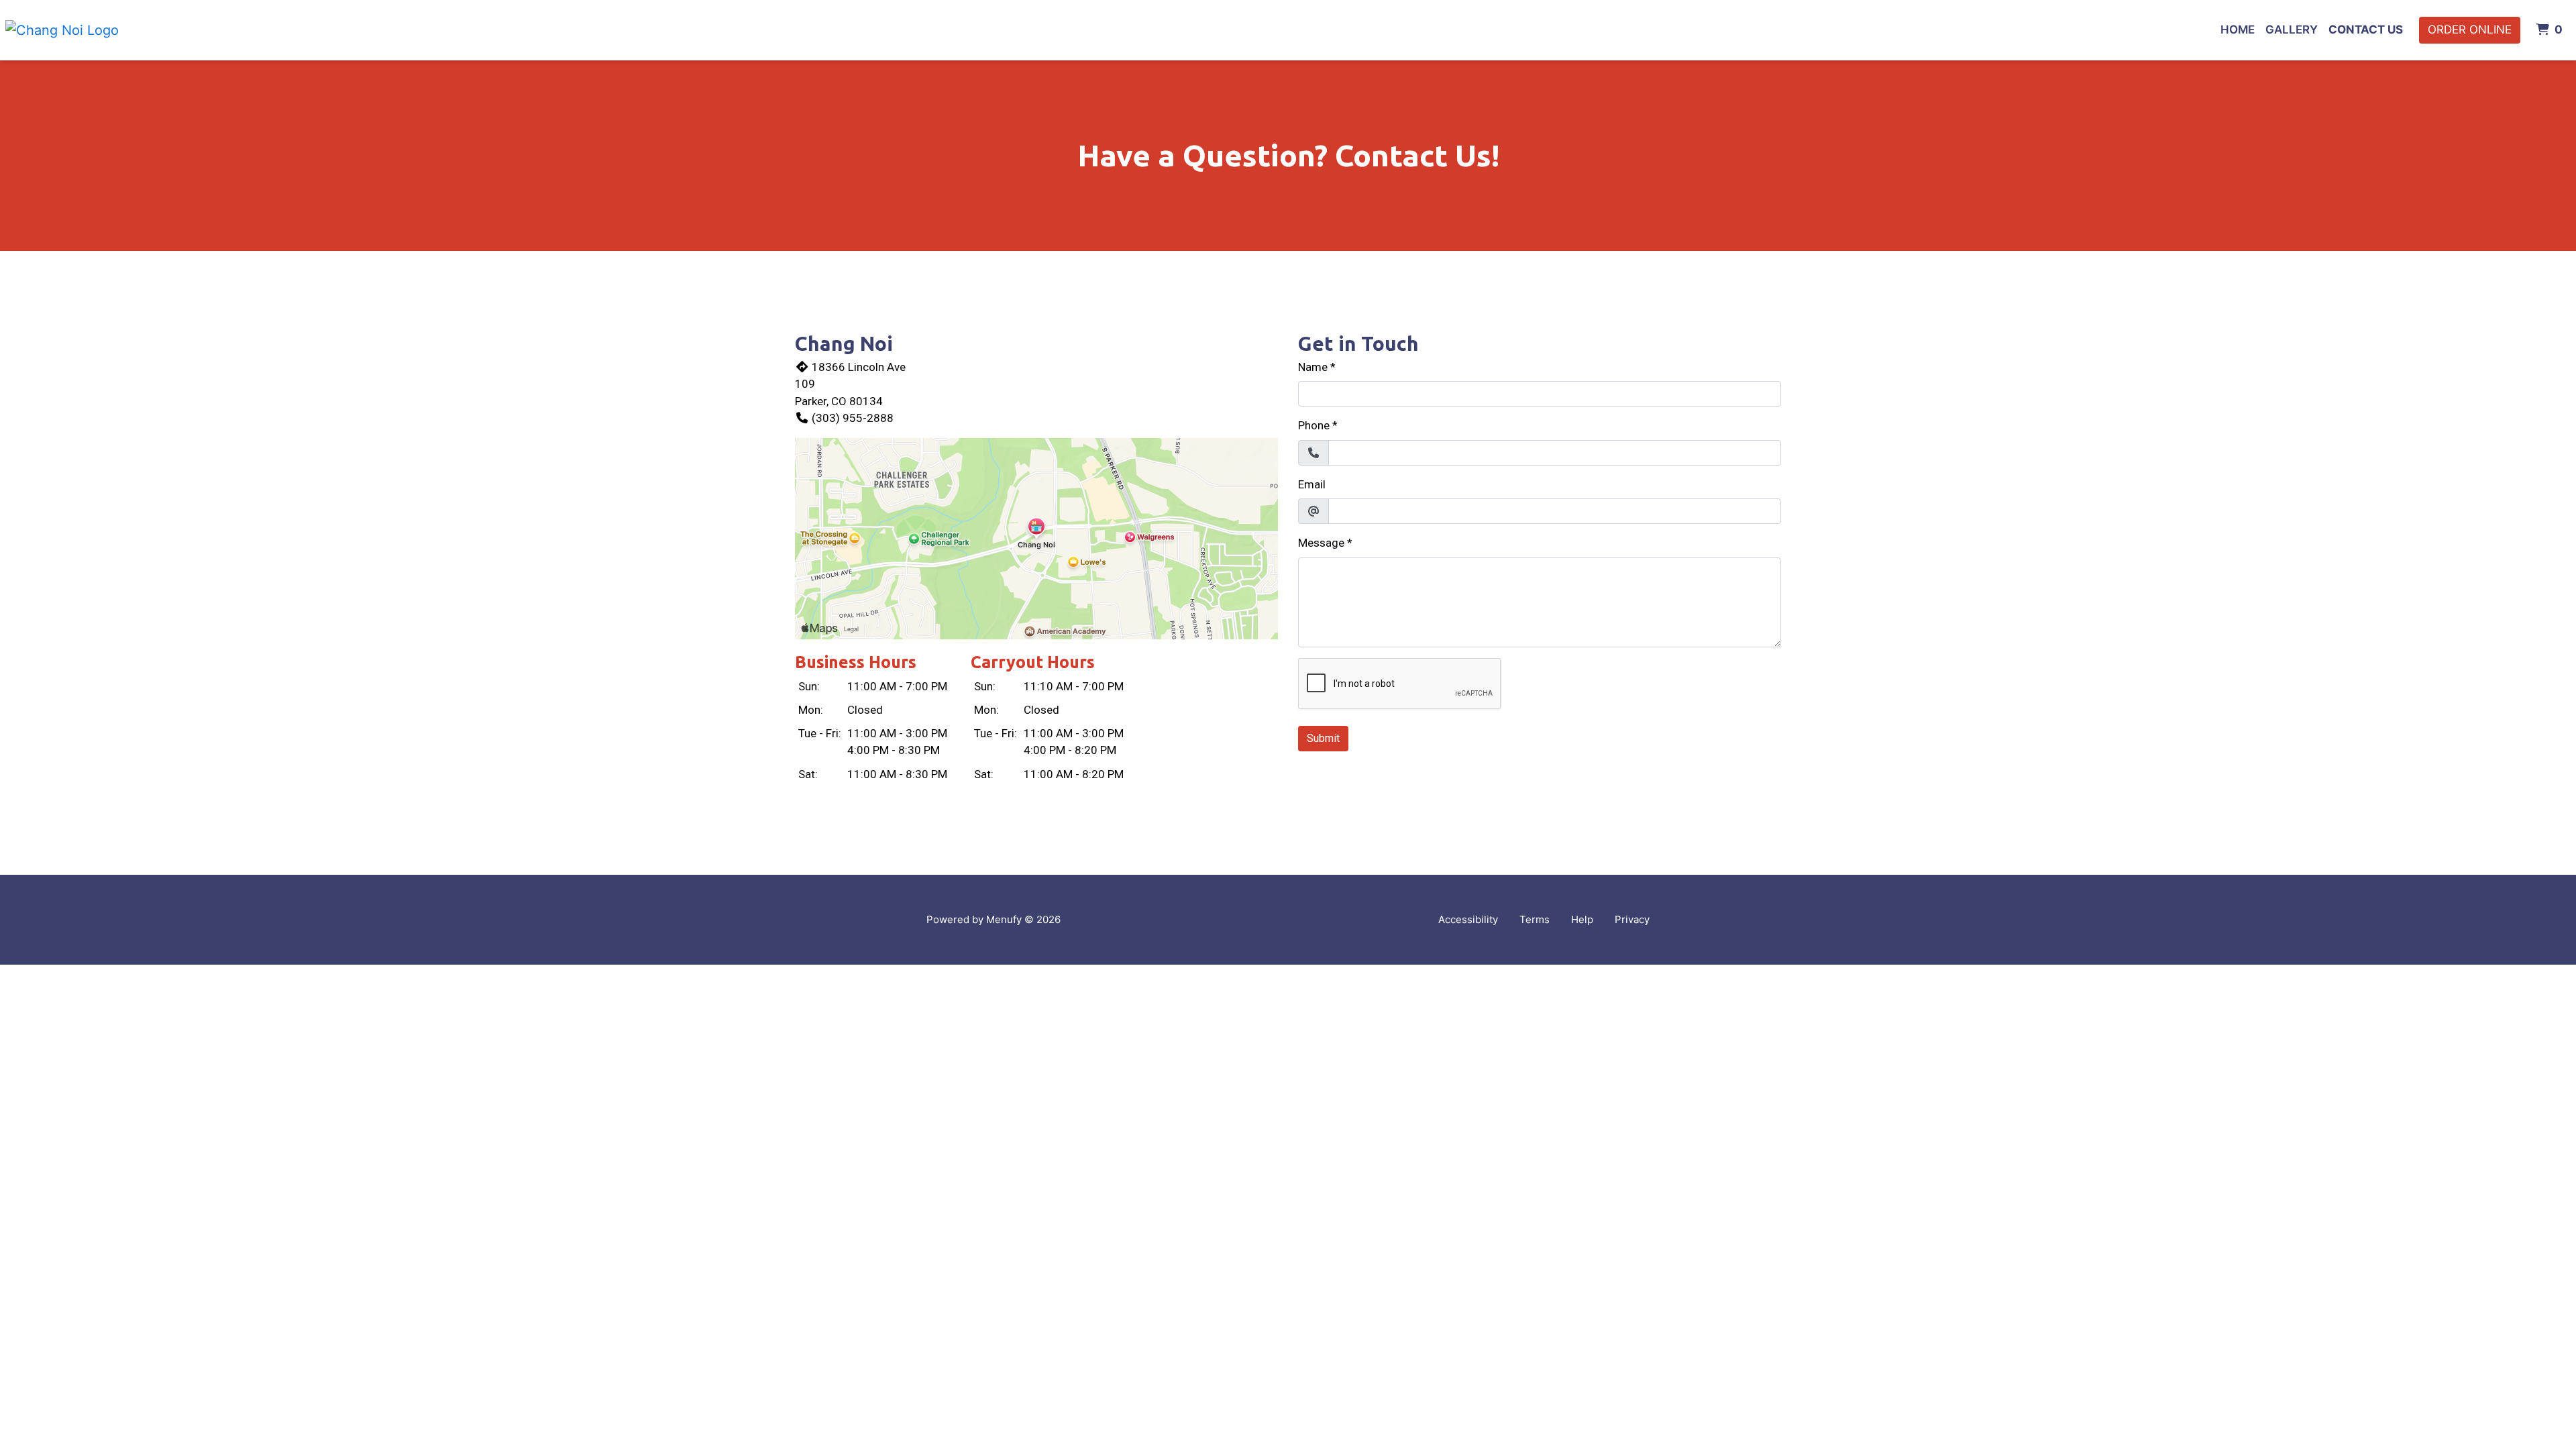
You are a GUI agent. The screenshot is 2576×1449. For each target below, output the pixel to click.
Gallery (2292, 30)
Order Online (2470, 30)
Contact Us (2366, 30)
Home (2238, 30)
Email (1312, 484)
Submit (1323, 738)
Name (1313, 367)
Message (1321, 543)
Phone (1314, 425)
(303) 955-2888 (853, 418)
